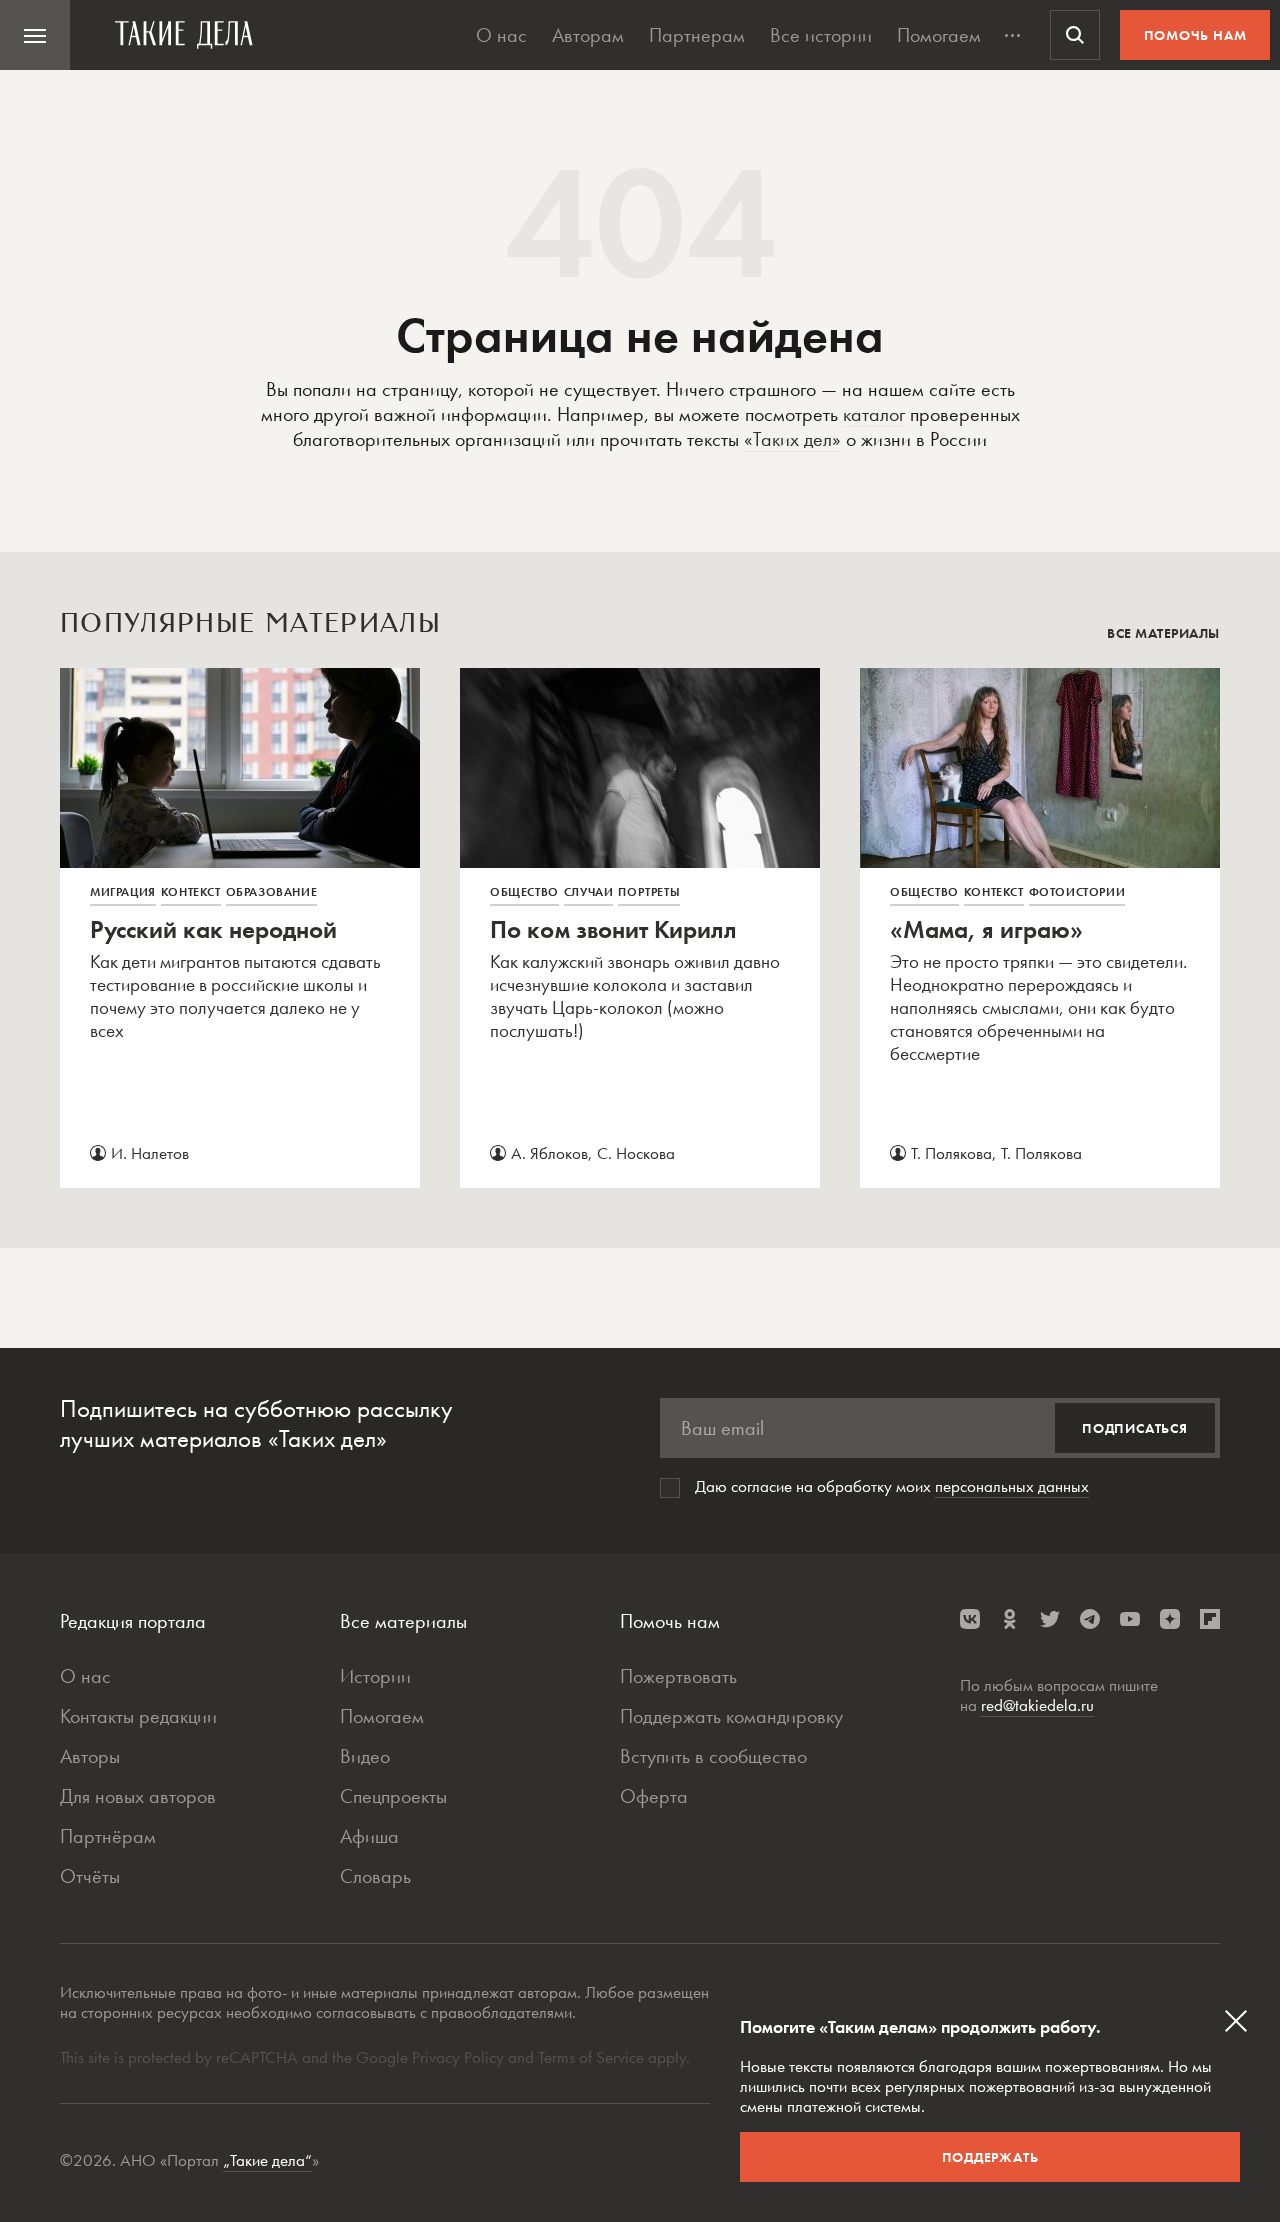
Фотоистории (1077, 892)
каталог (874, 414)
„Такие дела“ (267, 2160)
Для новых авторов (138, 1796)
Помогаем (939, 35)
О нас (501, 35)
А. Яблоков (549, 1153)
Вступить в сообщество (713, 1756)
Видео (365, 1756)
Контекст (191, 892)
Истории (375, 1676)
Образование (272, 892)
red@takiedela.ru (1037, 1705)
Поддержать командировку (731, 1716)
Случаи (589, 892)
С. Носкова (636, 1153)
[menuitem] (35, 35)
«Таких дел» (792, 439)
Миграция (123, 892)
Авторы (90, 1756)
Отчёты (90, 1876)
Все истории (821, 35)
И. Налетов (150, 1153)
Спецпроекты (393, 1796)
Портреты (649, 892)
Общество (524, 892)
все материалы (1163, 633)
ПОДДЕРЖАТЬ (990, 2157)
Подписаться (1135, 1428)
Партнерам (697, 35)
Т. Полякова (951, 1153)
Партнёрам (108, 1836)
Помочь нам (1195, 35)
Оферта (654, 1796)
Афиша (369, 1836)
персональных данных (1012, 1486)
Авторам (588, 35)
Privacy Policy (460, 2057)
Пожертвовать (678, 1676)
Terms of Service (591, 2057)
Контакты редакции (138, 1716)
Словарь (375, 1876)
